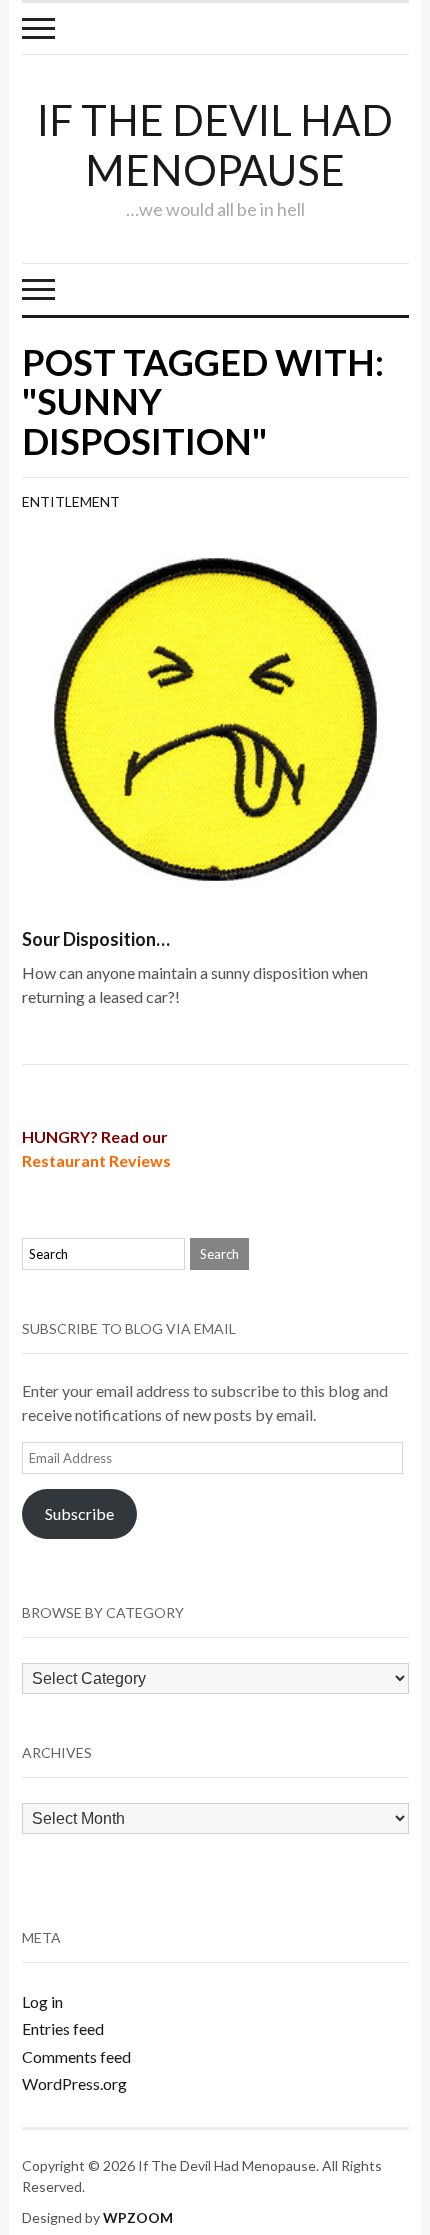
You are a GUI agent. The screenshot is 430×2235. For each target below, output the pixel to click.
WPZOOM (138, 2217)
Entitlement (71, 501)
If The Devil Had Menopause (215, 145)
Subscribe (79, 1513)
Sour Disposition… (96, 939)
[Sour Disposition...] (215, 716)
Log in (42, 2001)
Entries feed (63, 2028)
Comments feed (76, 2056)
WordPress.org (74, 2083)
